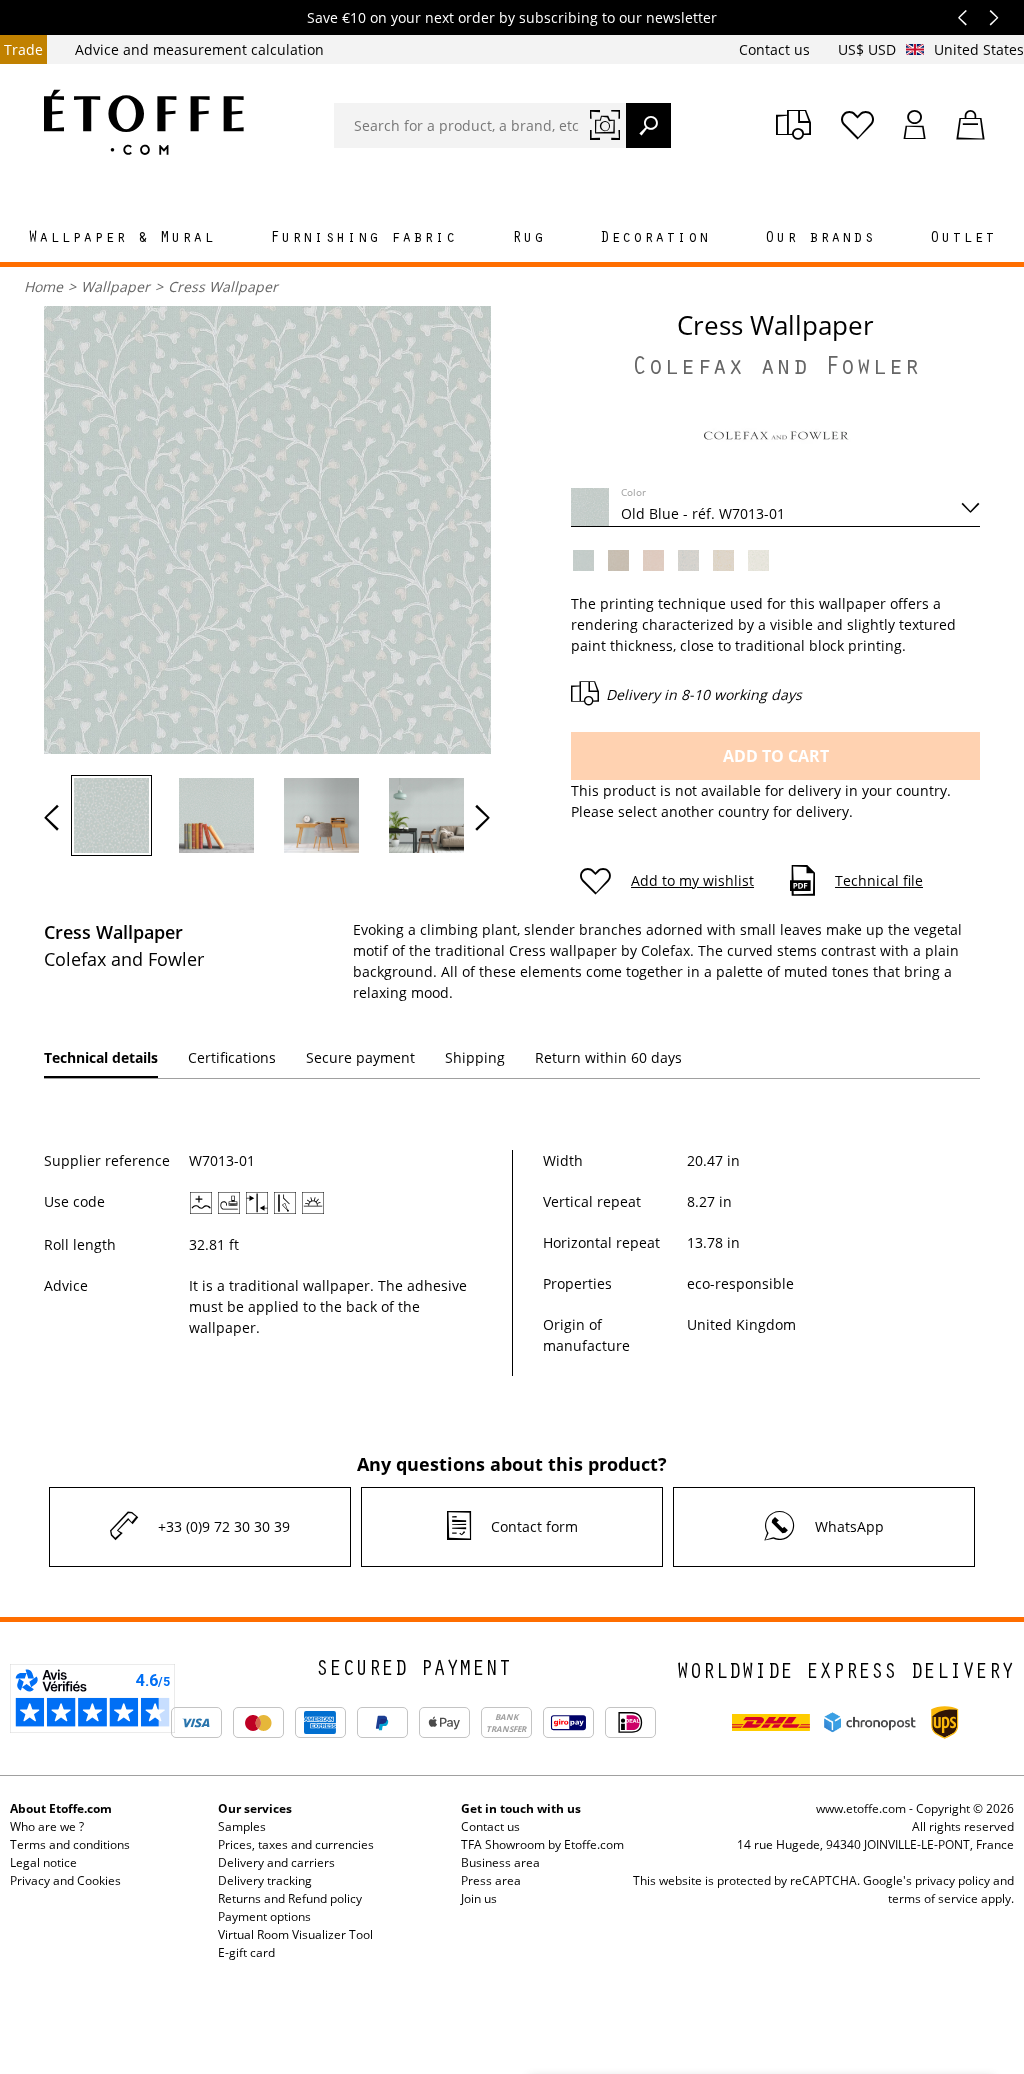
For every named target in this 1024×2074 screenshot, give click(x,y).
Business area (500, 1862)
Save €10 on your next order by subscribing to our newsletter (512, 17)
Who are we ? (47, 1826)
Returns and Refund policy (290, 1898)
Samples (242, 1826)
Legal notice (43, 1862)
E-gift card (246, 1952)
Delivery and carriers (276, 1862)
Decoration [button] (655, 239)
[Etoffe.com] (144, 122)
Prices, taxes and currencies (296, 1844)
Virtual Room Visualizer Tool (295, 1934)
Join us (479, 1898)
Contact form (534, 1526)
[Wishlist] (857, 125)
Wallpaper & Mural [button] (121, 239)
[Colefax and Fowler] (776, 441)
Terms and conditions (70, 1844)
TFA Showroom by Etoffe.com (542, 1844)
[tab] (101, 1058)
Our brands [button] (820, 239)
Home (43, 286)
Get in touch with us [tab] (521, 1808)
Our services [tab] (255, 1808)
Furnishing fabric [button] (363, 239)
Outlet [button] (963, 239)
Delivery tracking (265, 1880)
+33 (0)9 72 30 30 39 (224, 1526)
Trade (23, 49)
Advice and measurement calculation (199, 49)
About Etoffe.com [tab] (61, 1808)
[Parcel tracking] (793, 125)
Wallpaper (115, 286)
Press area (491, 1880)
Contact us (776, 49)
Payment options (264, 1916)
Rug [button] (528, 239)
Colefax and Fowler (776, 370)
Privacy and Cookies (65, 1880)
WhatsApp (849, 1526)
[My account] (915, 125)
